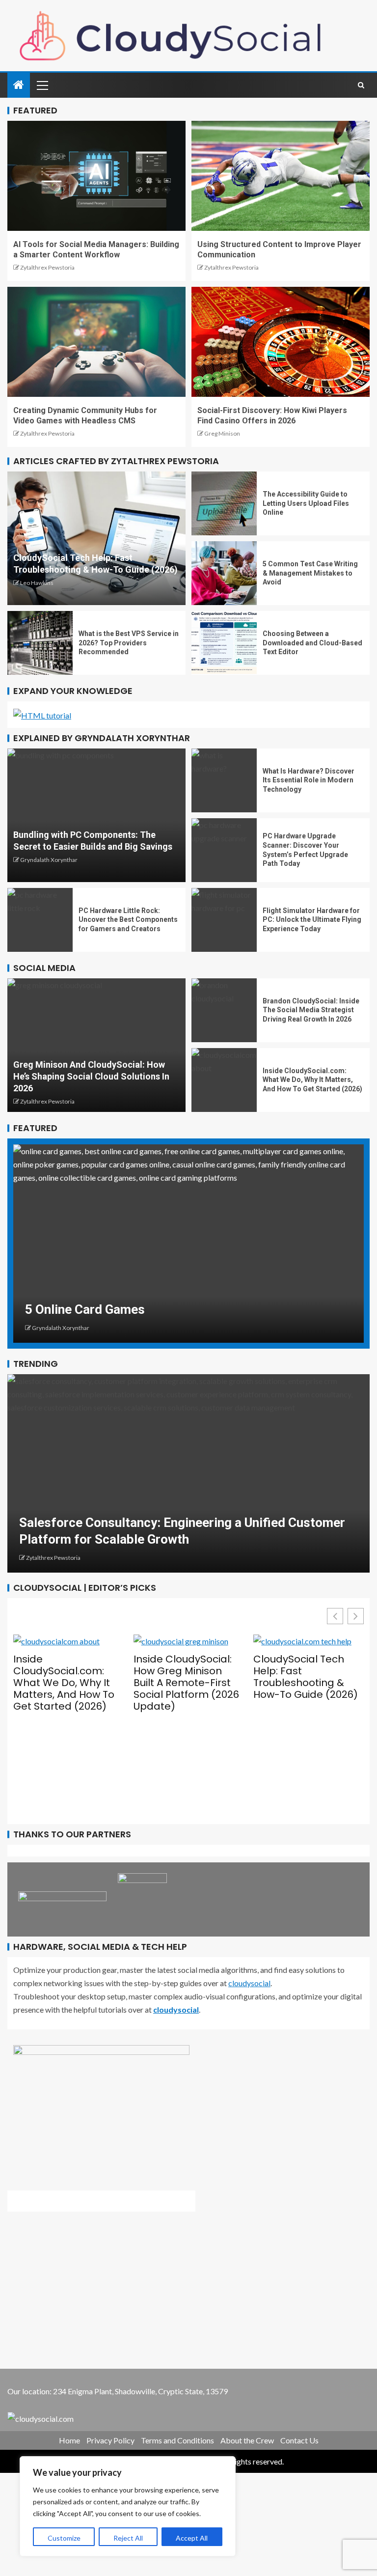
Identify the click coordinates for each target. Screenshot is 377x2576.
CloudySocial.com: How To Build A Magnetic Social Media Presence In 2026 (299, 1731)
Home (69, 2440)
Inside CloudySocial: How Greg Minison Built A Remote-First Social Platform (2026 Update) (66, 1683)
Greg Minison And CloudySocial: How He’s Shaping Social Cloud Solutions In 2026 (91, 1076)
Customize (64, 2538)
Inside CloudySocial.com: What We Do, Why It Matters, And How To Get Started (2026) (312, 1080)
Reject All (128, 2538)
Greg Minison (222, 433)
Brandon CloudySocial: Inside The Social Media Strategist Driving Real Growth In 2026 (311, 1010)
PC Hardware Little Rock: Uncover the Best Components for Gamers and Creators (128, 920)
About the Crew (247, 2440)
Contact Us (299, 2440)
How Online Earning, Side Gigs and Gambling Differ (171, 1309)
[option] (188, 1244)
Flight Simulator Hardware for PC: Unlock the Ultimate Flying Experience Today (312, 920)
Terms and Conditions (177, 2440)
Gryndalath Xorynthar (49, 860)
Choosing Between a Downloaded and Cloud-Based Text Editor (312, 643)
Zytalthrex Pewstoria (47, 267)
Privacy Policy (110, 2440)
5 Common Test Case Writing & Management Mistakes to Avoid (310, 573)
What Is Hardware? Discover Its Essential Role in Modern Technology (309, 780)
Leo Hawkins (37, 583)
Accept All (192, 2538)
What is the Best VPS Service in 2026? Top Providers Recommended (129, 643)
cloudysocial (249, 1983)
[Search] (361, 85)
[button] (356, 1616)
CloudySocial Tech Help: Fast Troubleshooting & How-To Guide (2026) (186, 1677)
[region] (128, 2506)
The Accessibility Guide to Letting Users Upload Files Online (306, 503)
